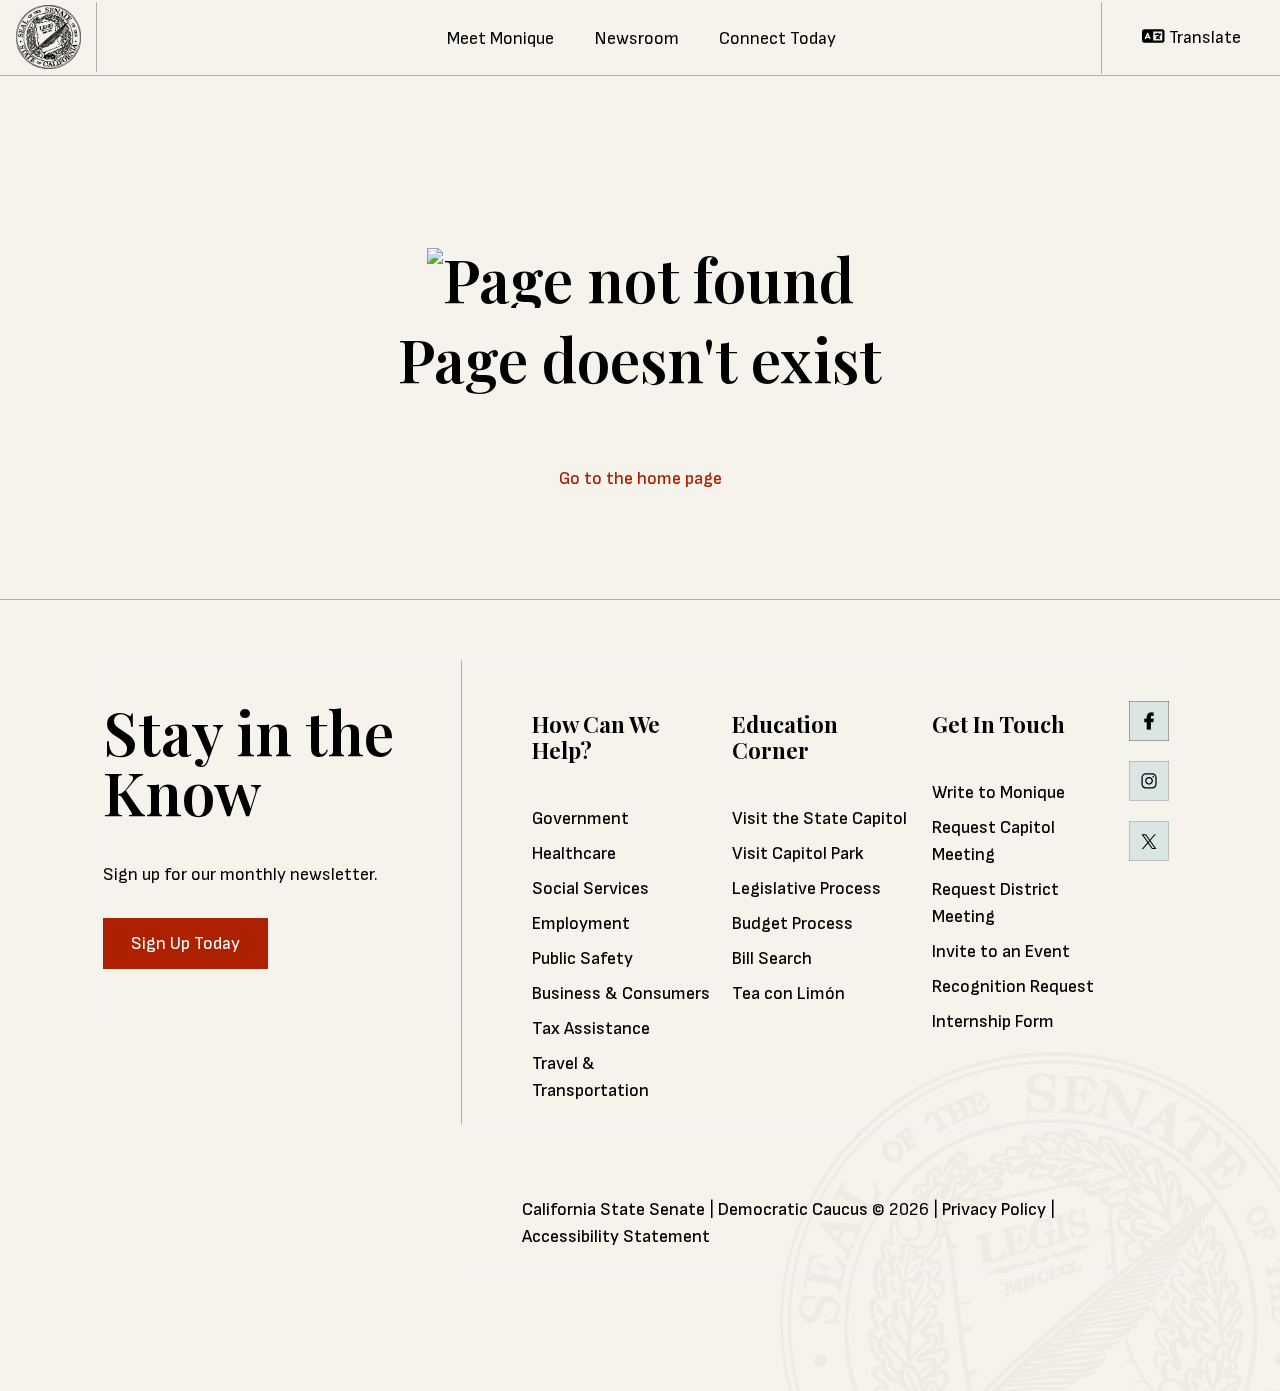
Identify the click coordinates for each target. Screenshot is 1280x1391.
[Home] (49, 37)
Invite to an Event (1001, 951)
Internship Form (993, 1021)
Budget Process (792, 923)
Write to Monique (998, 792)
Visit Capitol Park (798, 853)
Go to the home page (640, 478)
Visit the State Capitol (819, 818)
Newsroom (636, 38)
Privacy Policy (994, 1209)
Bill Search (772, 958)
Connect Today (777, 38)
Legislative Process (806, 888)
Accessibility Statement (616, 1236)
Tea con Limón (788, 993)
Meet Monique (500, 38)
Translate (1203, 37)
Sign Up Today (185, 943)
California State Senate (613, 1209)
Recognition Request (1013, 986)
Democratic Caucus (793, 1209)
